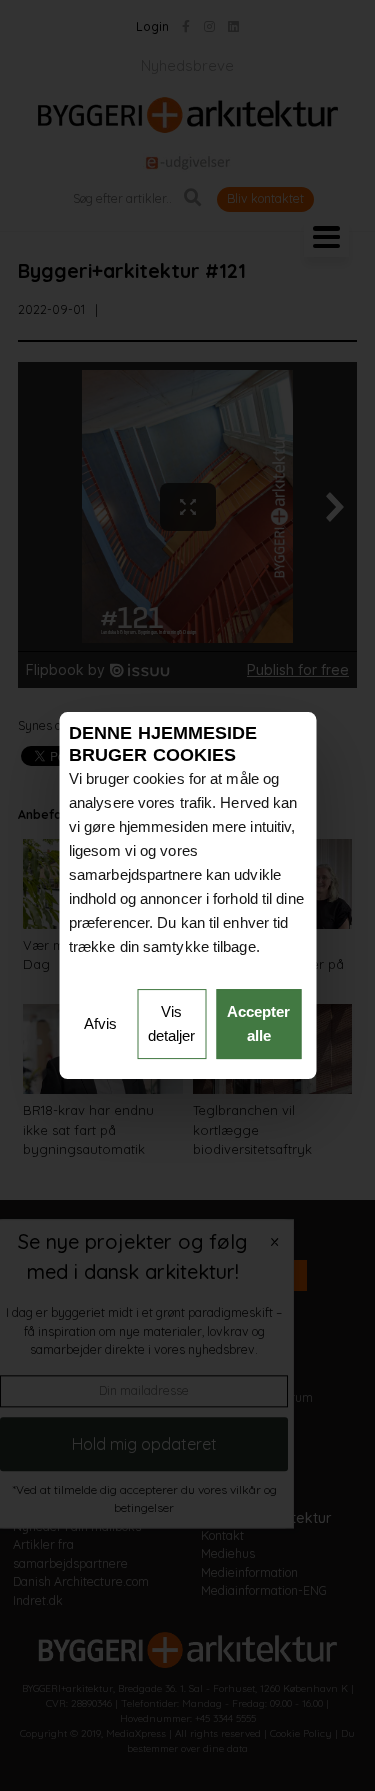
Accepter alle (258, 1023)
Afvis (100, 1023)
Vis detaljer (171, 1023)
